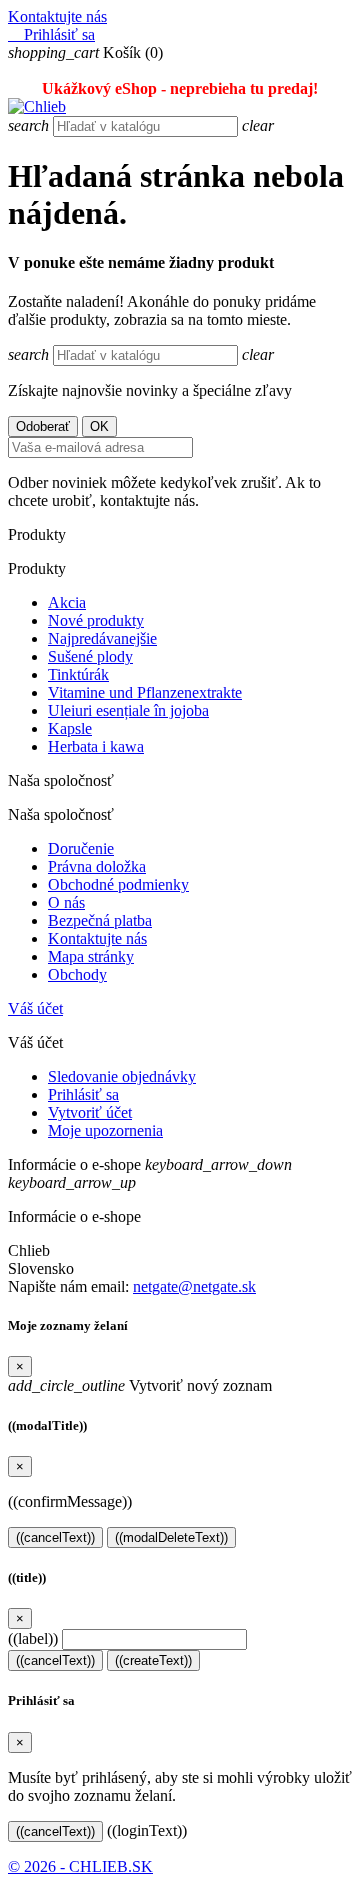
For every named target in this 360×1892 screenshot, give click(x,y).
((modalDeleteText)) (171, 1537)
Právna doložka (97, 866)
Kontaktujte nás (57, 16)
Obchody (77, 974)
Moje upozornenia (105, 1130)
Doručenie (81, 848)
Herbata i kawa (96, 746)
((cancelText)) (55, 1537)
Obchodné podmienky (118, 884)
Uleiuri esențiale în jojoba (128, 710)
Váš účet (35, 1008)
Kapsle (70, 728)
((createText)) (153, 1660)
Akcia (67, 602)
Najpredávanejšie (102, 638)
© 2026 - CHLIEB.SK (80, 1866)
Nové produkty (96, 620)
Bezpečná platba (100, 920)
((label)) (33, 1638)
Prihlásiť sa (83, 1094)
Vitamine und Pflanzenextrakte (145, 692)
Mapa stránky (91, 956)
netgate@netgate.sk (194, 1286)
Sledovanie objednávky (122, 1076)
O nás (66, 902)
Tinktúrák (78, 674)
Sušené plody (90, 656)
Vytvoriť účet (90, 1112)
